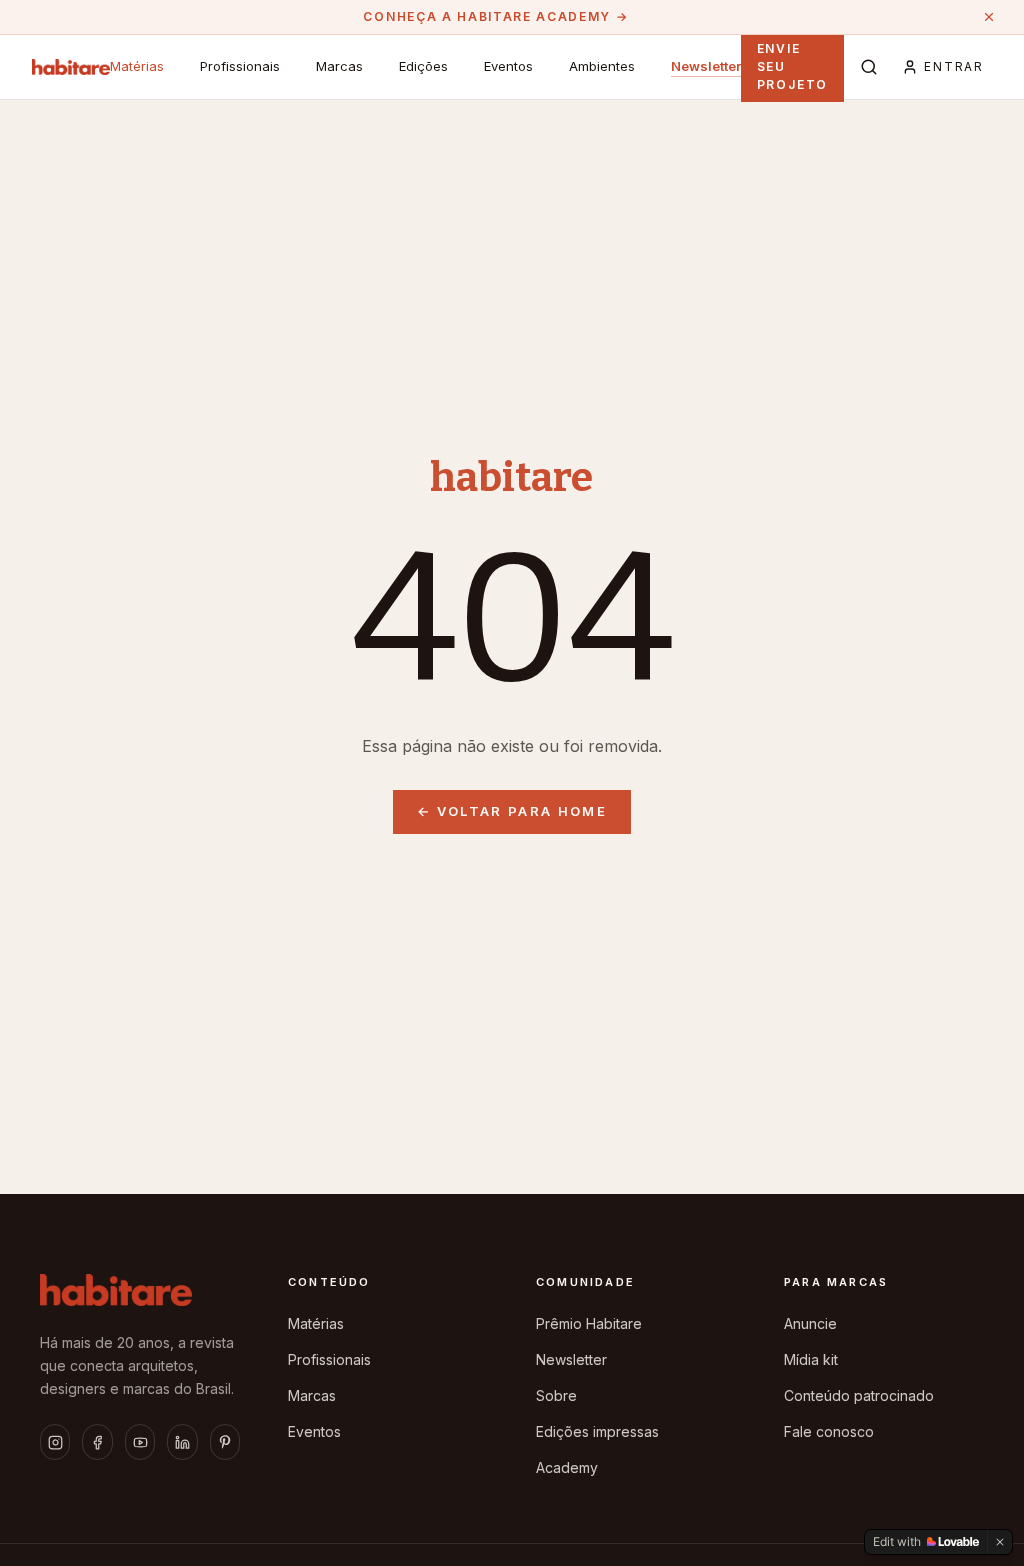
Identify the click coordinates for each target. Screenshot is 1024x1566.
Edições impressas (597, 1431)
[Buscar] (869, 67)
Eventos (508, 66)
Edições (423, 66)
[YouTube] (140, 1442)
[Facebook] (97, 1442)
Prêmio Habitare (589, 1323)
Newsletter (706, 66)
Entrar (954, 66)
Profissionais (240, 66)
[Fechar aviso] (989, 17)
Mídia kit (811, 1359)
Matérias (137, 66)
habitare (511, 478)
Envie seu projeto (793, 66)
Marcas (339, 66)
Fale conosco (829, 1431)
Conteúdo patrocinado (859, 1395)
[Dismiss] (1000, 1542)
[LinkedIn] (182, 1442)
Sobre (556, 1395)
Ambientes (602, 66)
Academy (567, 1467)
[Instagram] (55, 1442)
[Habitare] (71, 67)
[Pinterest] (225, 1442)
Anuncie (810, 1323)
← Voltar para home (512, 811)
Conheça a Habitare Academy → (495, 16)
